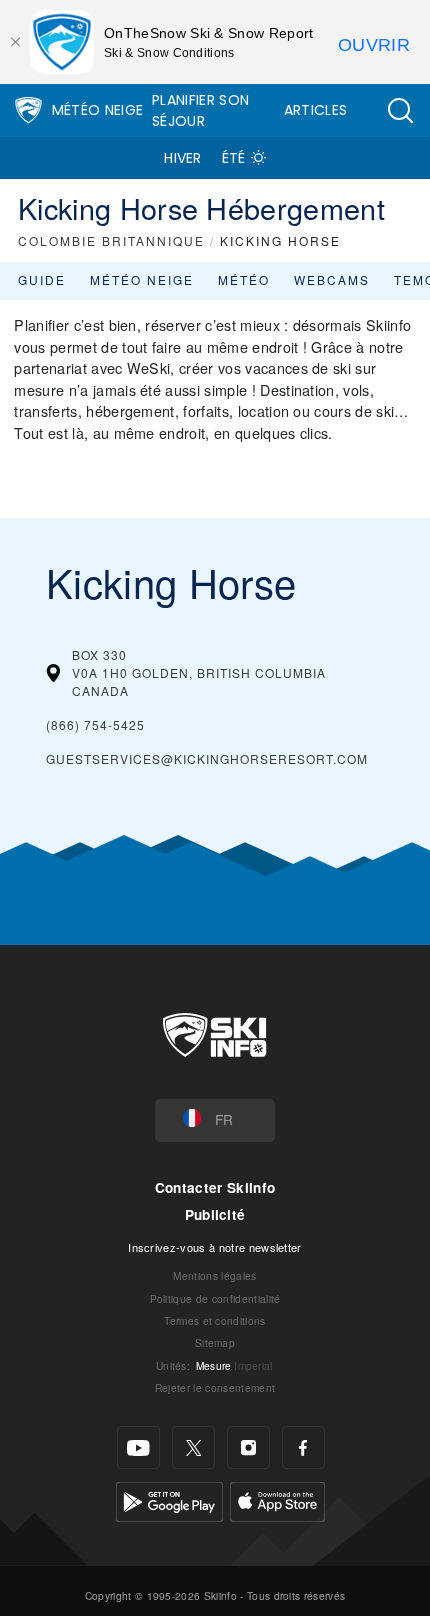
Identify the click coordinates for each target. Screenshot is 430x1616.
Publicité (215, 1214)
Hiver (183, 158)
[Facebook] (303, 1447)
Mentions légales (214, 1275)
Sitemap (215, 1342)
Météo (244, 279)
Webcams (332, 279)
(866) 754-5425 (95, 724)
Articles (316, 110)
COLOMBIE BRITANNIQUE (111, 240)
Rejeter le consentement (215, 1387)
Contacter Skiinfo (215, 1187)
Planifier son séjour (200, 110)
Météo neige (142, 279)
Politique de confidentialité (215, 1298)
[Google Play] (169, 1499)
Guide (42, 279)
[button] (400, 110)
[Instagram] (248, 1447)
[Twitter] (193, 1447)
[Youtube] (138, 1447)
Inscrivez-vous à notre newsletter (215, 1247)
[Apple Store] (277, 1499)
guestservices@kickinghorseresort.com (207, 758)
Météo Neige (98, 110)
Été (234, 158)
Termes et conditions (214, 1320)
